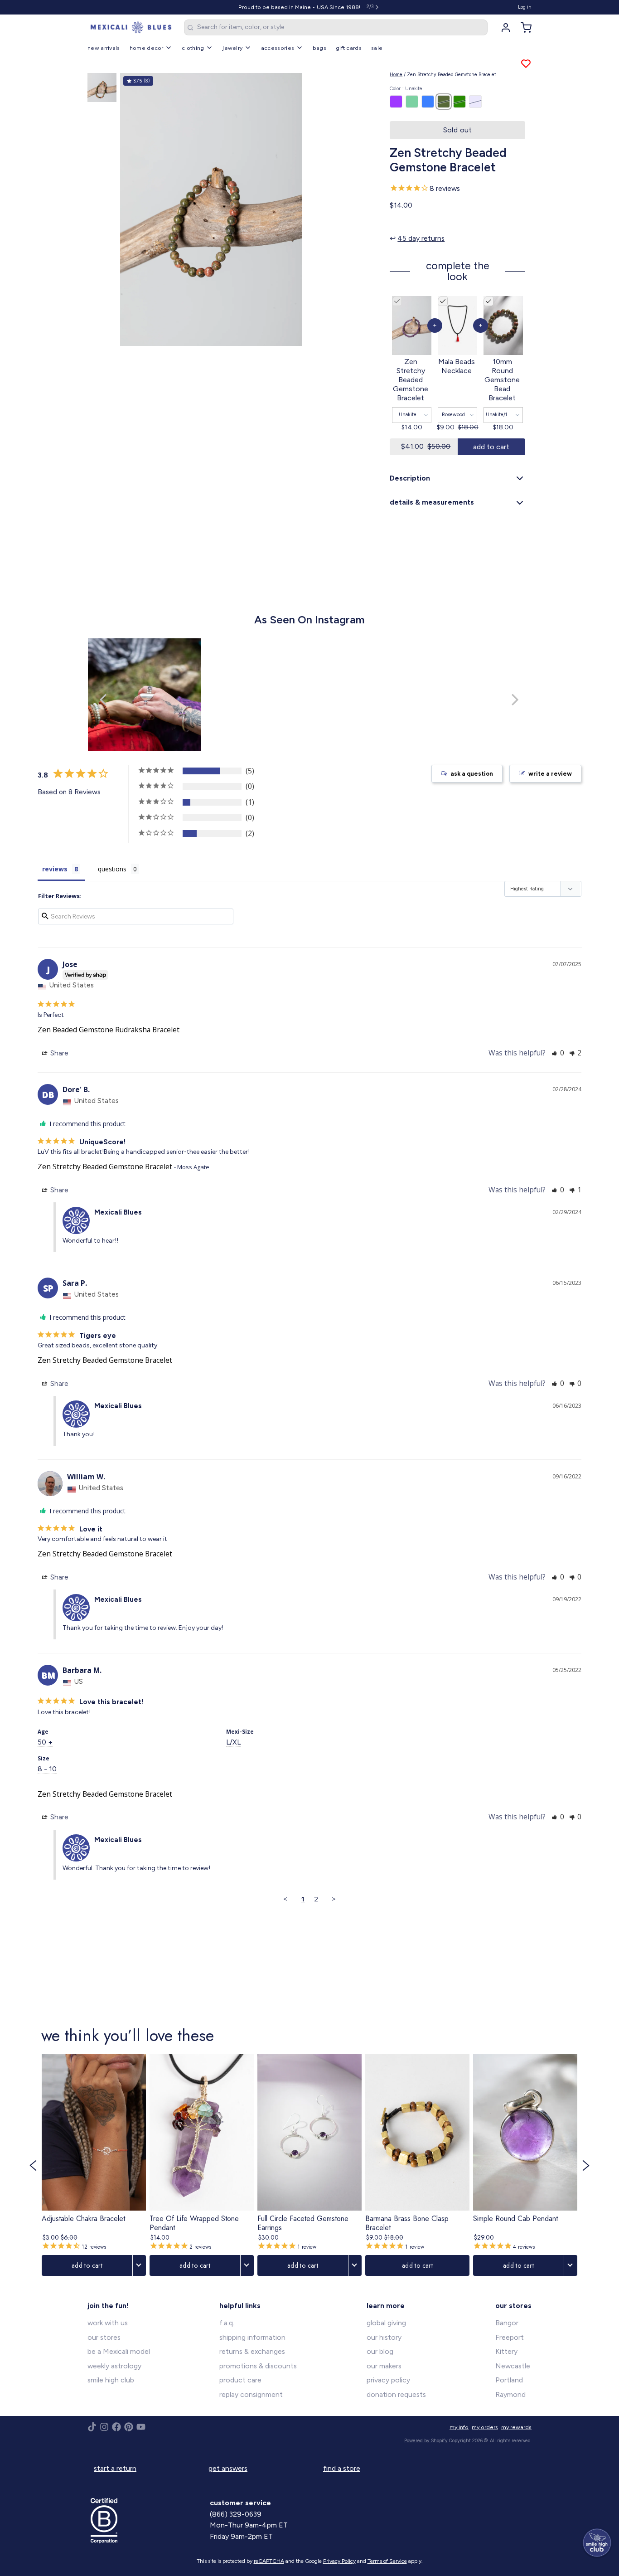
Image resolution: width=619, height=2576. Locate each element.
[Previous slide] (133, 208)
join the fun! (108, 2306)
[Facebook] (116, 2427)
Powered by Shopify (426, 2441)
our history (384, 2337)
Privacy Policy (339, 2561)
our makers (384, 2366)
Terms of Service (387, 2561)
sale (377, 48)
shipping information (252, 2337)
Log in (525, 7)
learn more (386, 2306)
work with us (108, 2323)
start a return (115, 2468)
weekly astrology (114, 2366)
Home (396, 75)
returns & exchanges (252, 2351)
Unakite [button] (408, 415)
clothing (193, 48)
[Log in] (503, 28)
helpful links (240, 2306)
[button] (457, 130)
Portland (509, 2380)
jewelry (232, 48)
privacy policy (388, 2380)
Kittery (506, 2351)
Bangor (507, 2323)
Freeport (510, 2337)
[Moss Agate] (459, 102)
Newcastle (513, 2366)
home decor (147, 48)
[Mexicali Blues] (131, 28)
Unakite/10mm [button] (503, 415)
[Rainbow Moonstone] (475, 102)
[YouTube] (141, 2427)
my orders (485, 2427)
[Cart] (523, 28)
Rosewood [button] (453, 415)
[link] (94, 2165)
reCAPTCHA (269, 2561)
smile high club (111, 2380)
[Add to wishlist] (526, 64)
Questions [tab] (112, 869)
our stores (104, 2337)
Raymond (510, 2394)
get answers (228, 2468)
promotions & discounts (258, 2366)
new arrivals (104, 48)
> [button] (334, 1899)
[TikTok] (92, 2427)
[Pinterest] (129, 2427)
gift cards (349, 48)
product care (240, 2380)
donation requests (396, 2394)
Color (406, 89)
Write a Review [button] (550, 774)
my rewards (516, 2427)
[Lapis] (428, 102)
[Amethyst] (396, 102)
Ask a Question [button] (472, 774)
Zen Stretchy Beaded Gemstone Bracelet (105, 1166)
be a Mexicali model (119, 2351)
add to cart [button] (491, 447)
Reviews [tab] (55, 869)
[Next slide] (367, 208)
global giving (386, 2323)
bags (319, 48)
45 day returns (421, 238)
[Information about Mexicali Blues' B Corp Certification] (147, 2521)
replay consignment (251, 2394)
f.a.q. (227, 2323)
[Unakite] (444, 102)
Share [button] (58, 1053)
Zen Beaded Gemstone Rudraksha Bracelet (109, 1030)
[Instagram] (104, 2427)
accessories (278, 48)
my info (459, 2427)
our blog (380, 2351)
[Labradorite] (412, 102)
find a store (342, 2468)
